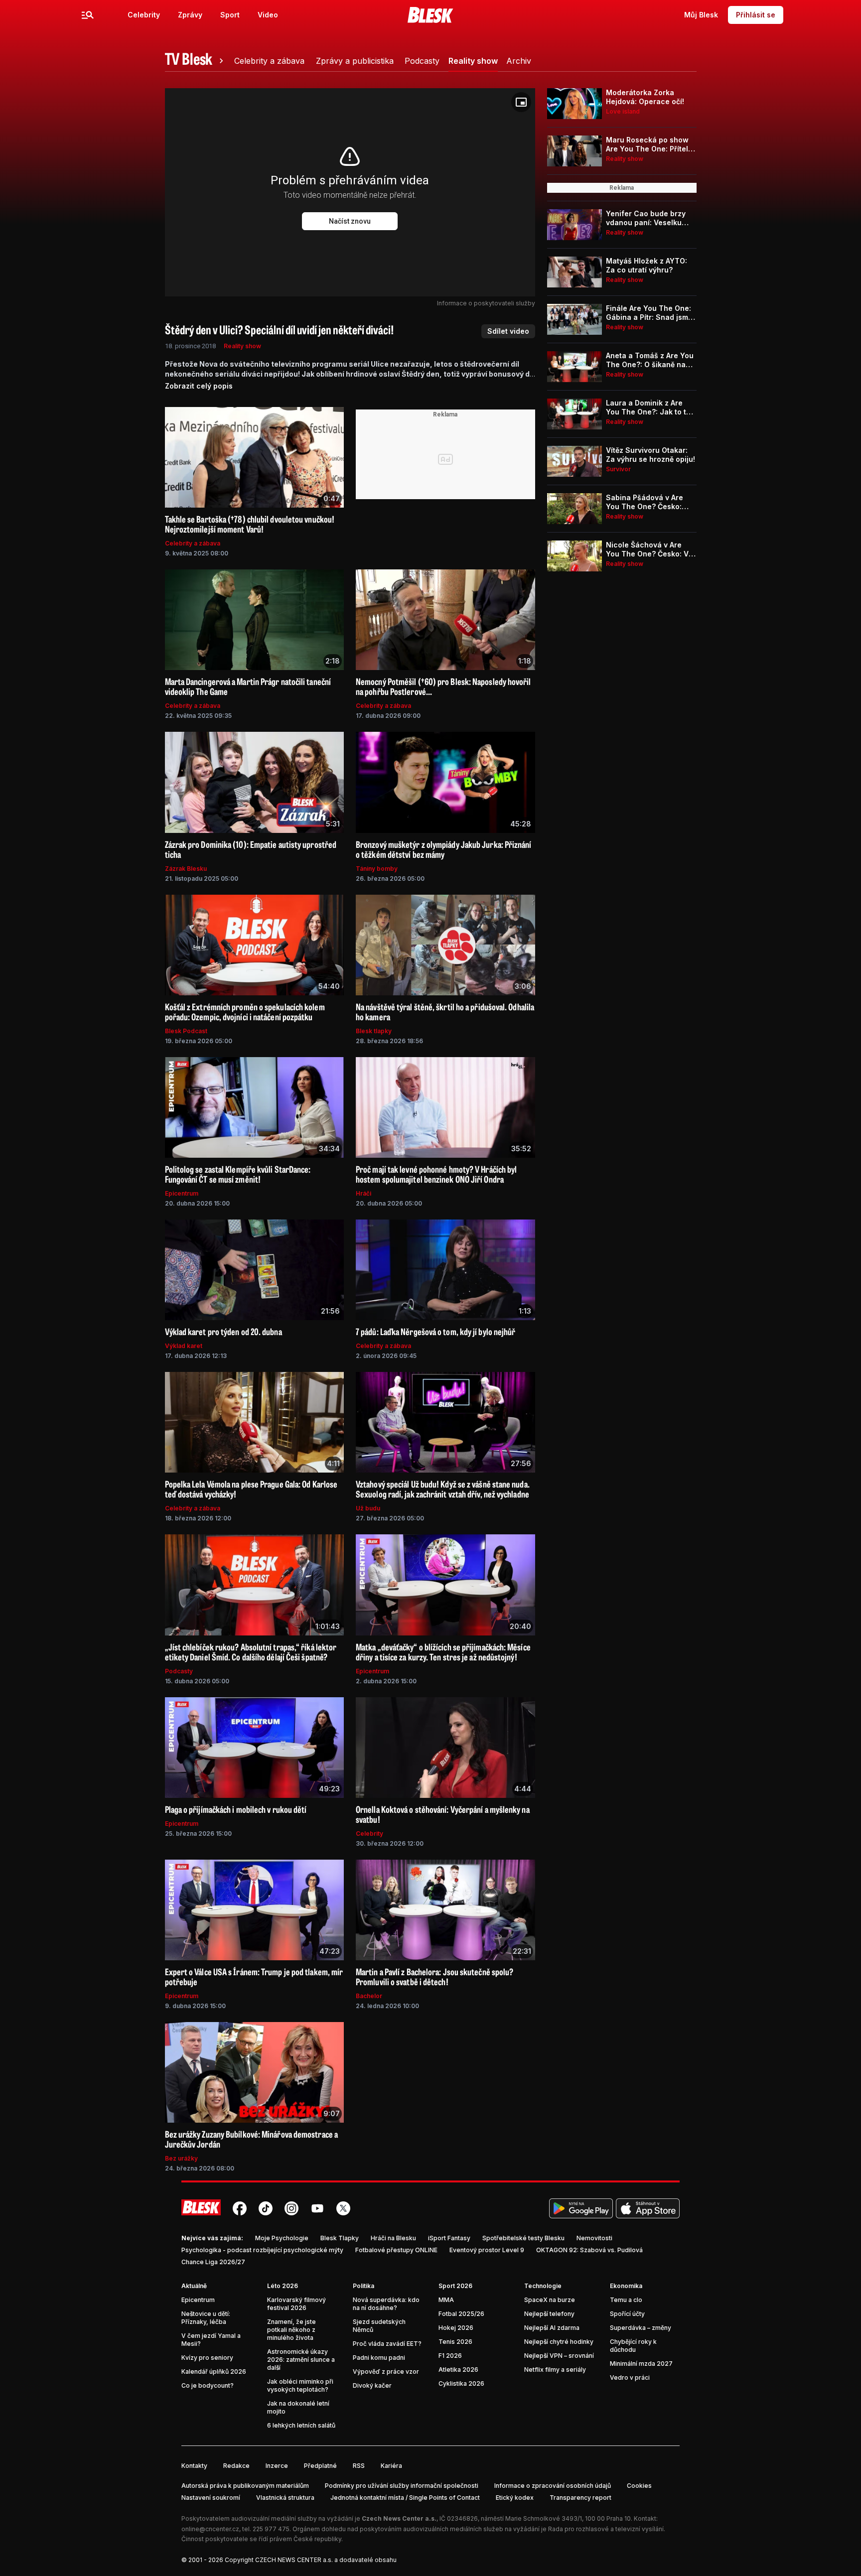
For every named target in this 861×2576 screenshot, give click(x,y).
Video (268, 15)
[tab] (196, 61)
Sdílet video (508, 331)
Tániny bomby (377, 869)
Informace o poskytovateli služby (486, 303)
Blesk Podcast (186, 1031)
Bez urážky (181, 2158)
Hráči (363, 1193)
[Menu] (88, 15)
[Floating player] (521, 102)
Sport (230, 15)
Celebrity (144, 15)
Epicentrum (182, 1193)
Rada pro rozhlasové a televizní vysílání (606, 2529)
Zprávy (190, 15)
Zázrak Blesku (186, 869)
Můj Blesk (701, 15)
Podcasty (179, 1671)
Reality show (242, 346)
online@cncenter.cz (210, 2529)
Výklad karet (184, 1346)
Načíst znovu (350, 221)
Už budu (368, 1508)
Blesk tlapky (374, 1031)
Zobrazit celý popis (199, 386)
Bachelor (369, 1996)
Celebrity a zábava (193, 543)
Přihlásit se (756, 15)
